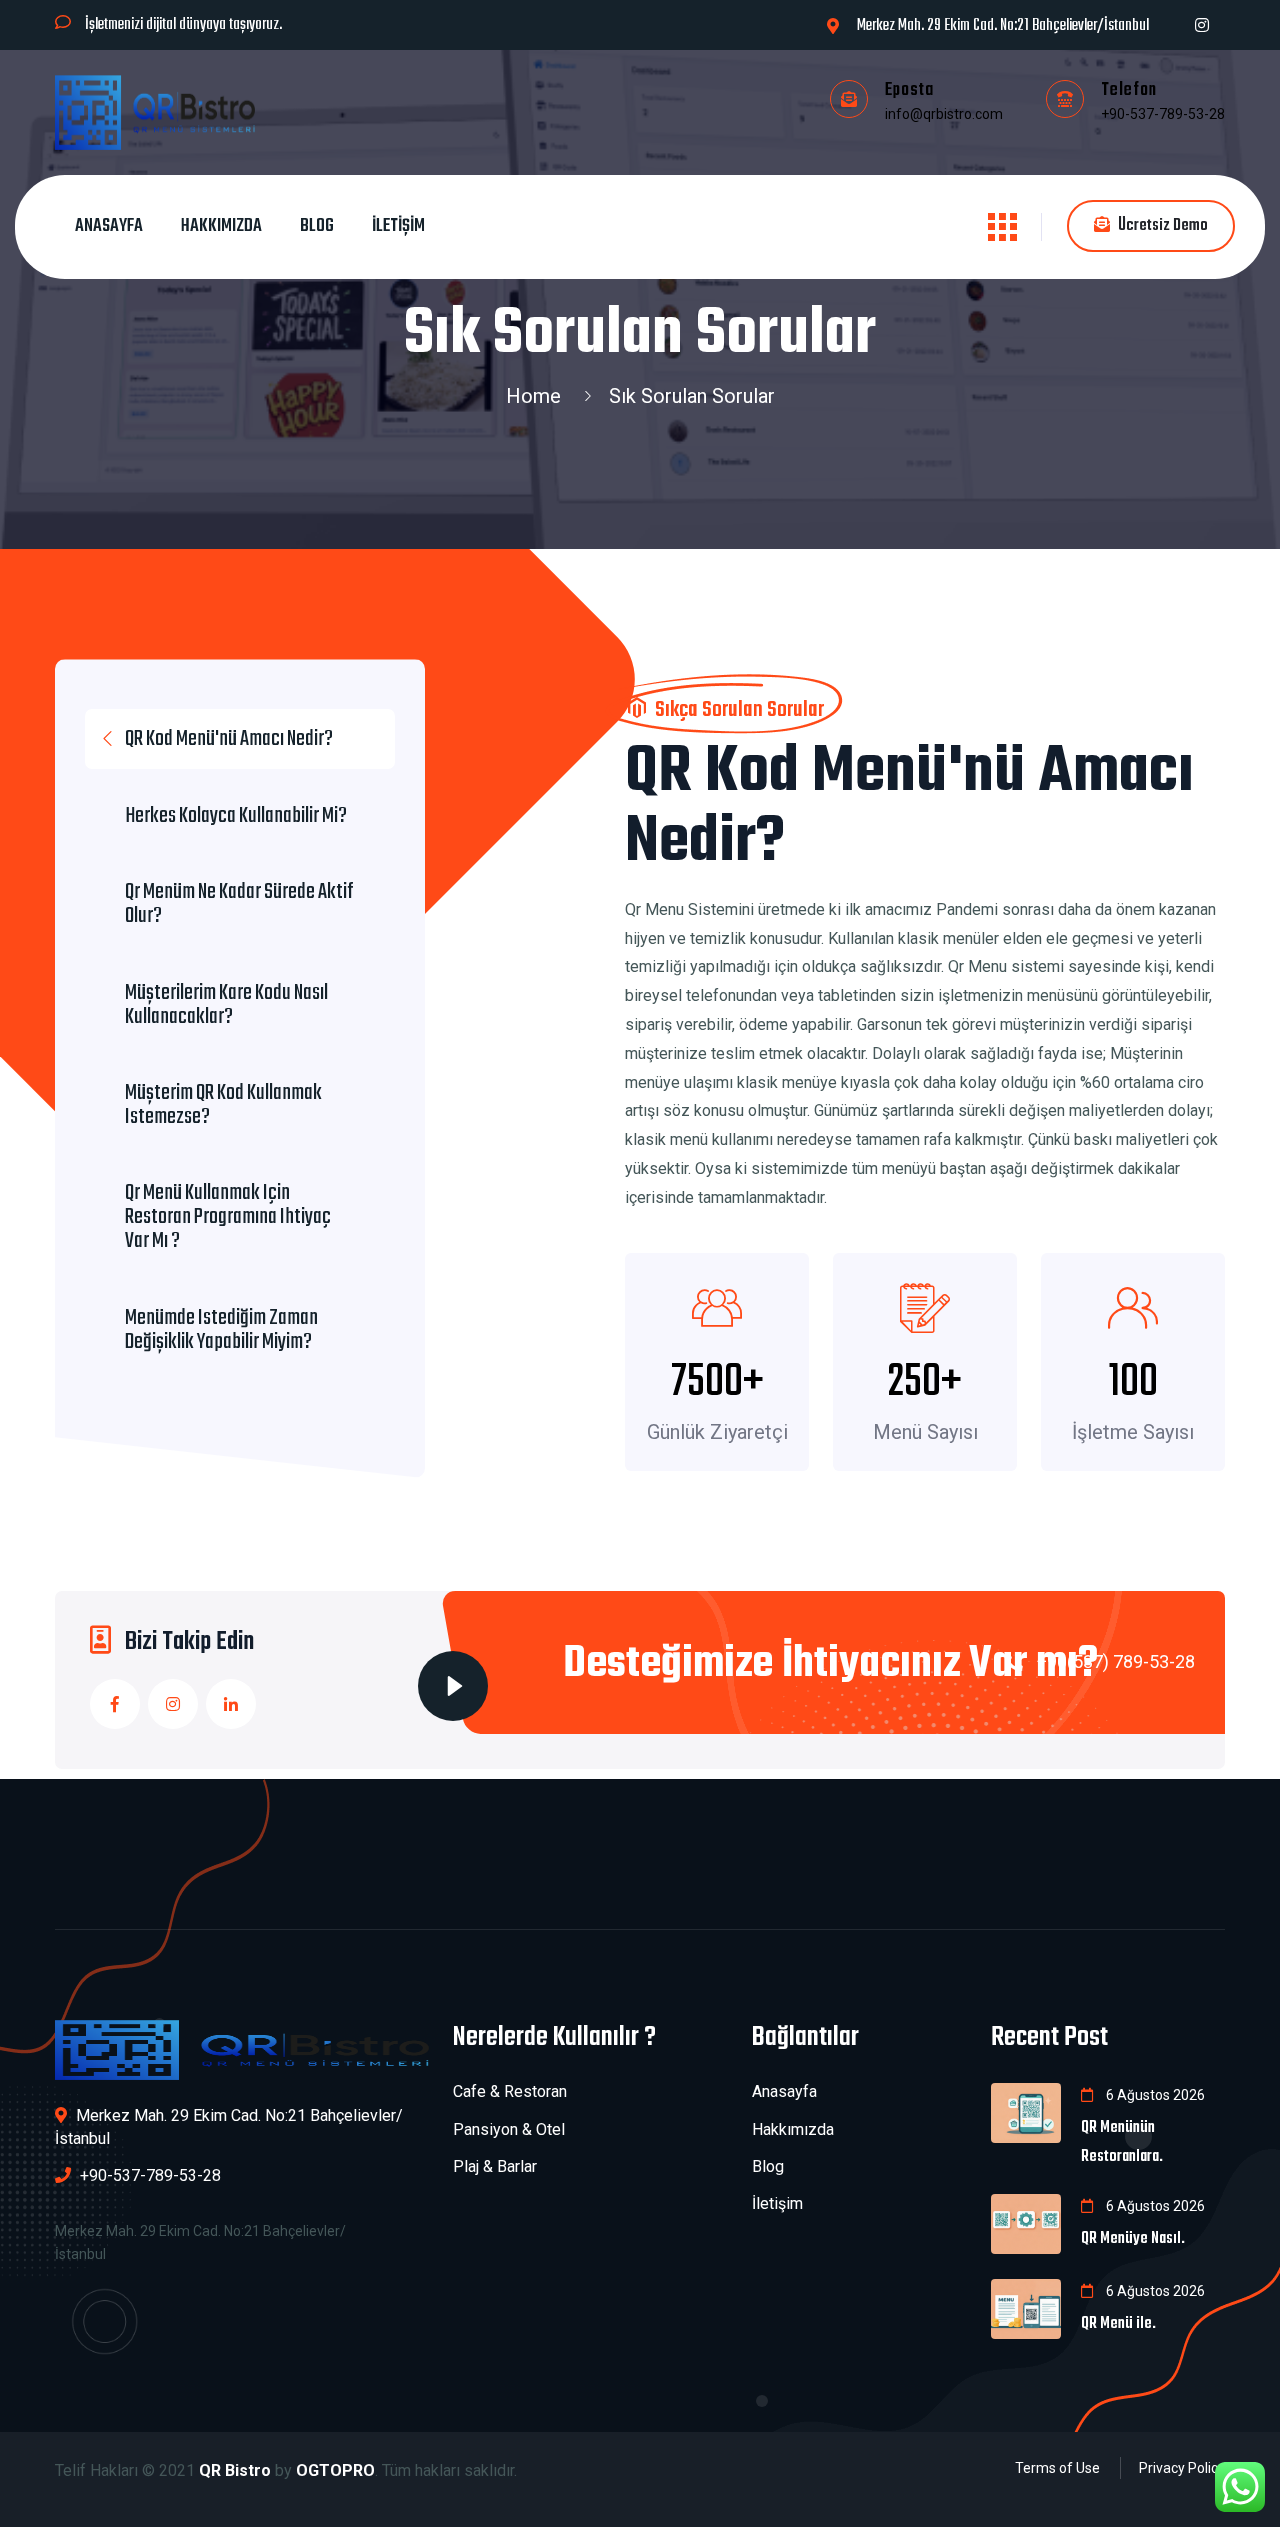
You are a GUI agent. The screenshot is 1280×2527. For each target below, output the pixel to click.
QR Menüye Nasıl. (1133, 2239)
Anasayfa (109, 226)
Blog (317, 226)
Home (538, 396)
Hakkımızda (221, 226)
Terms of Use (1057, 2468)
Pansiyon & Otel (509, 2129)
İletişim (398, 226)
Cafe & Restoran (510, 2091)
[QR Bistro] (155, 112)
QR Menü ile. (1118, 2324)
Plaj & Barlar (495, 2166)
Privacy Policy (1182, 2468)
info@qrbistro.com (944, 114)
